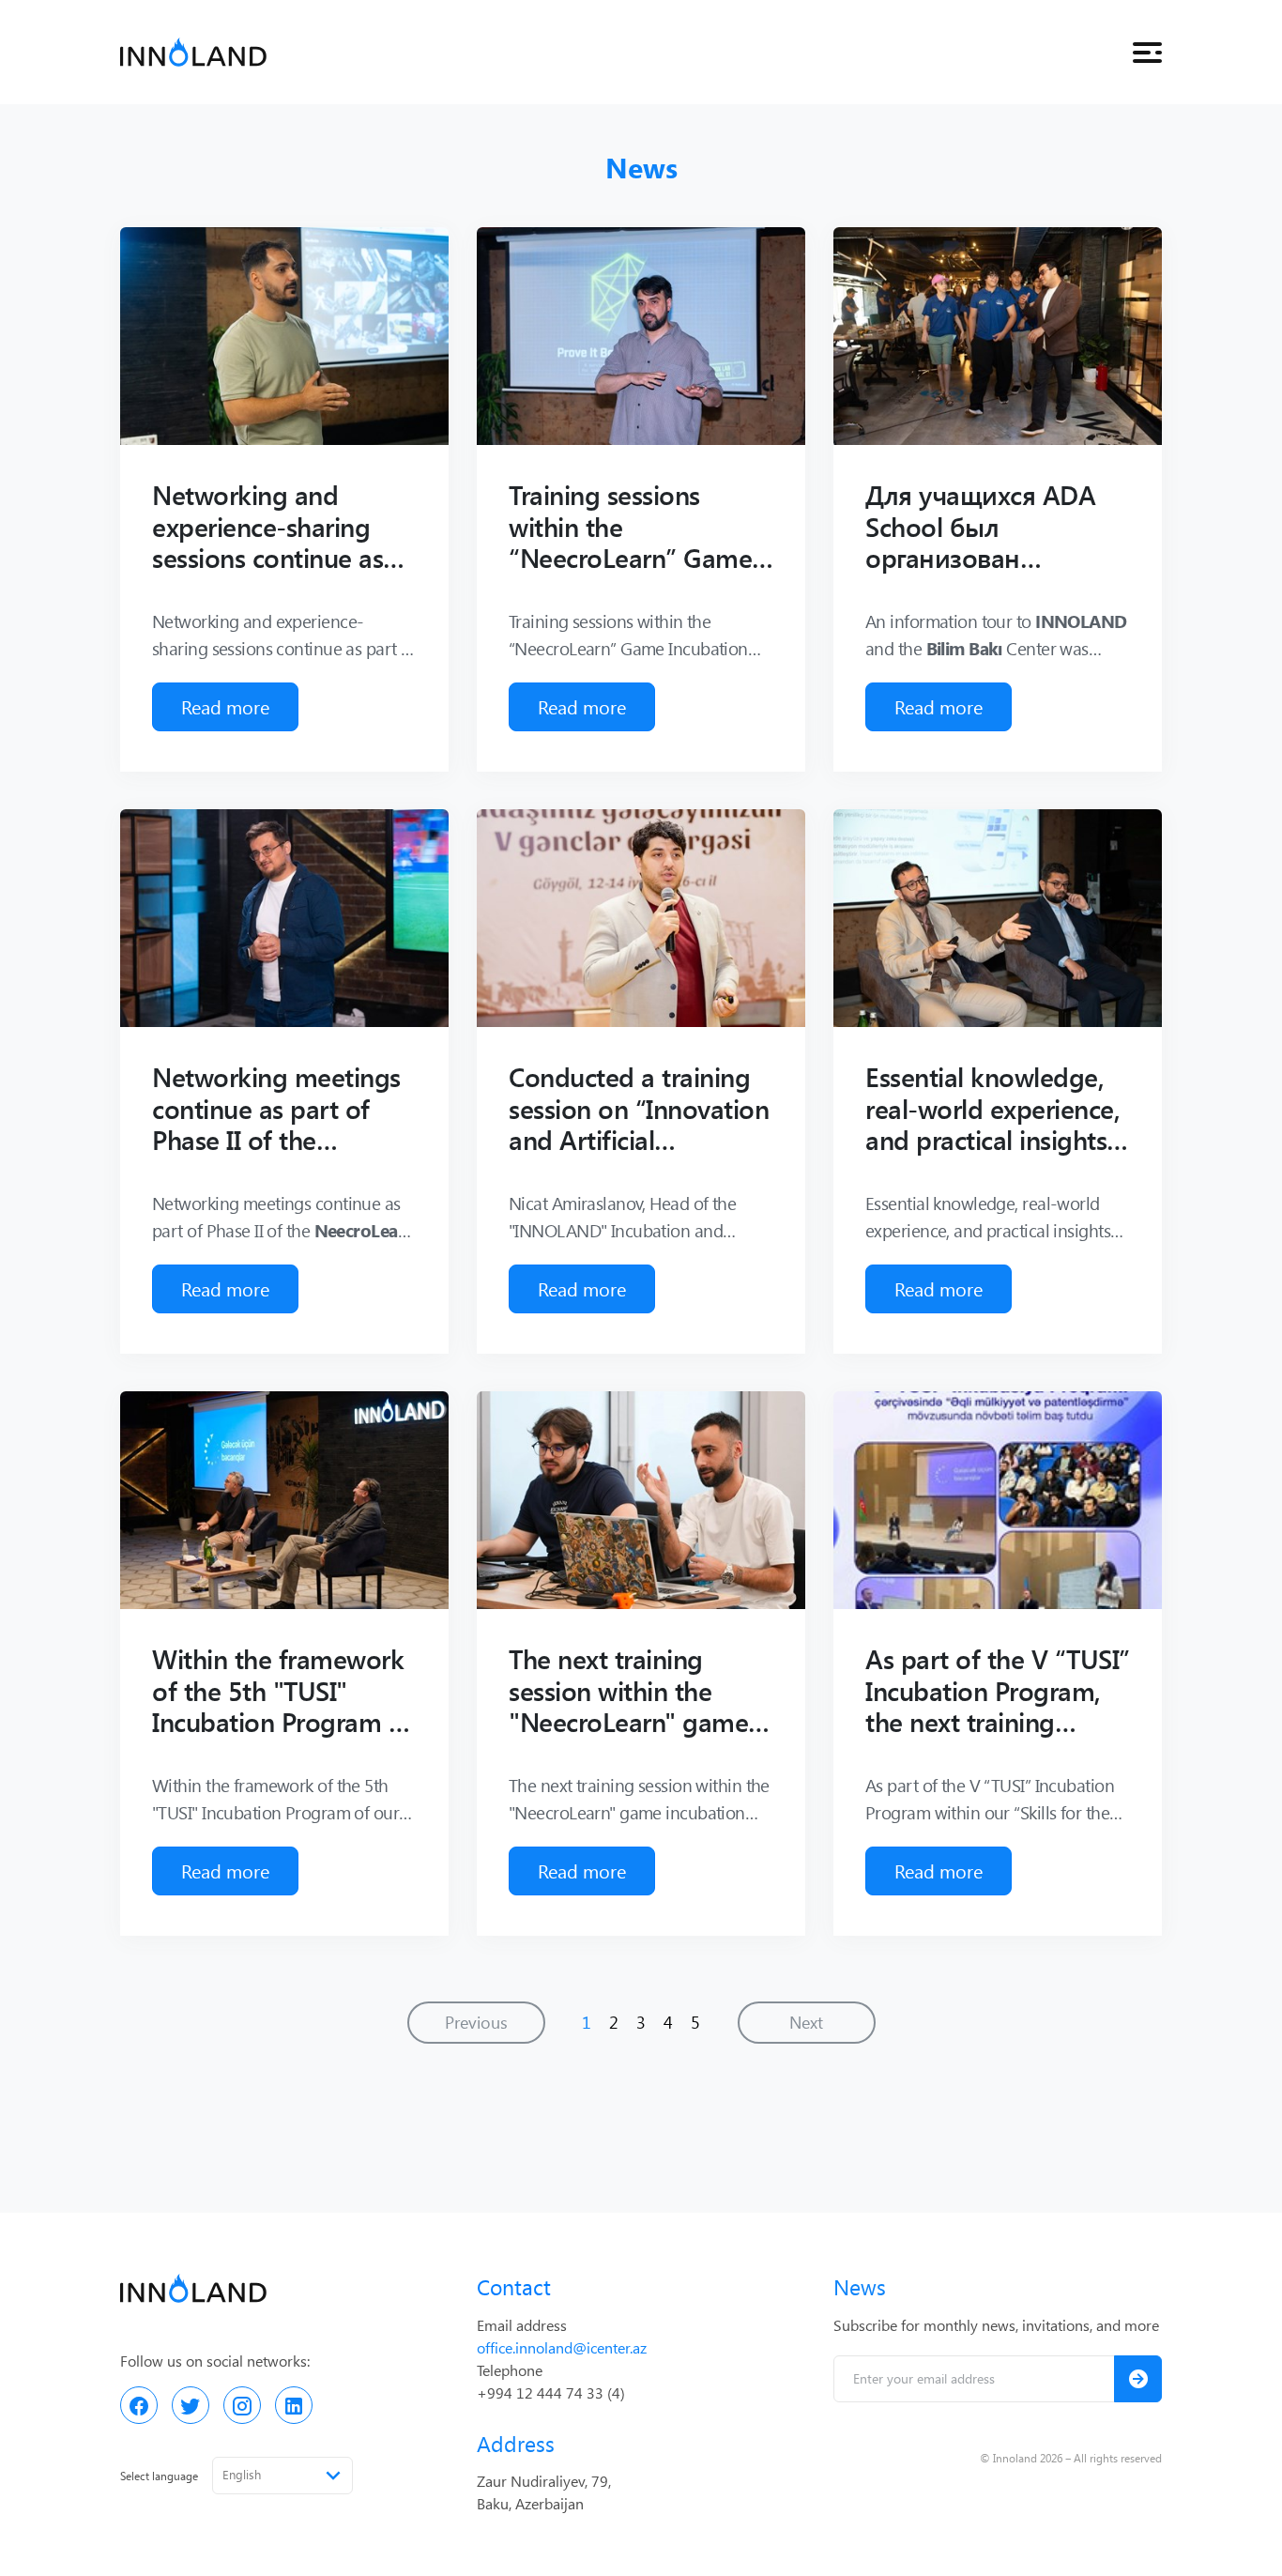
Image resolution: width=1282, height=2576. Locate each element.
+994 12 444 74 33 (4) (551, 2392)
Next (806, 2022)
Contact (514, 2286)
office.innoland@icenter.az (562, 2347)
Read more (225, 706)
